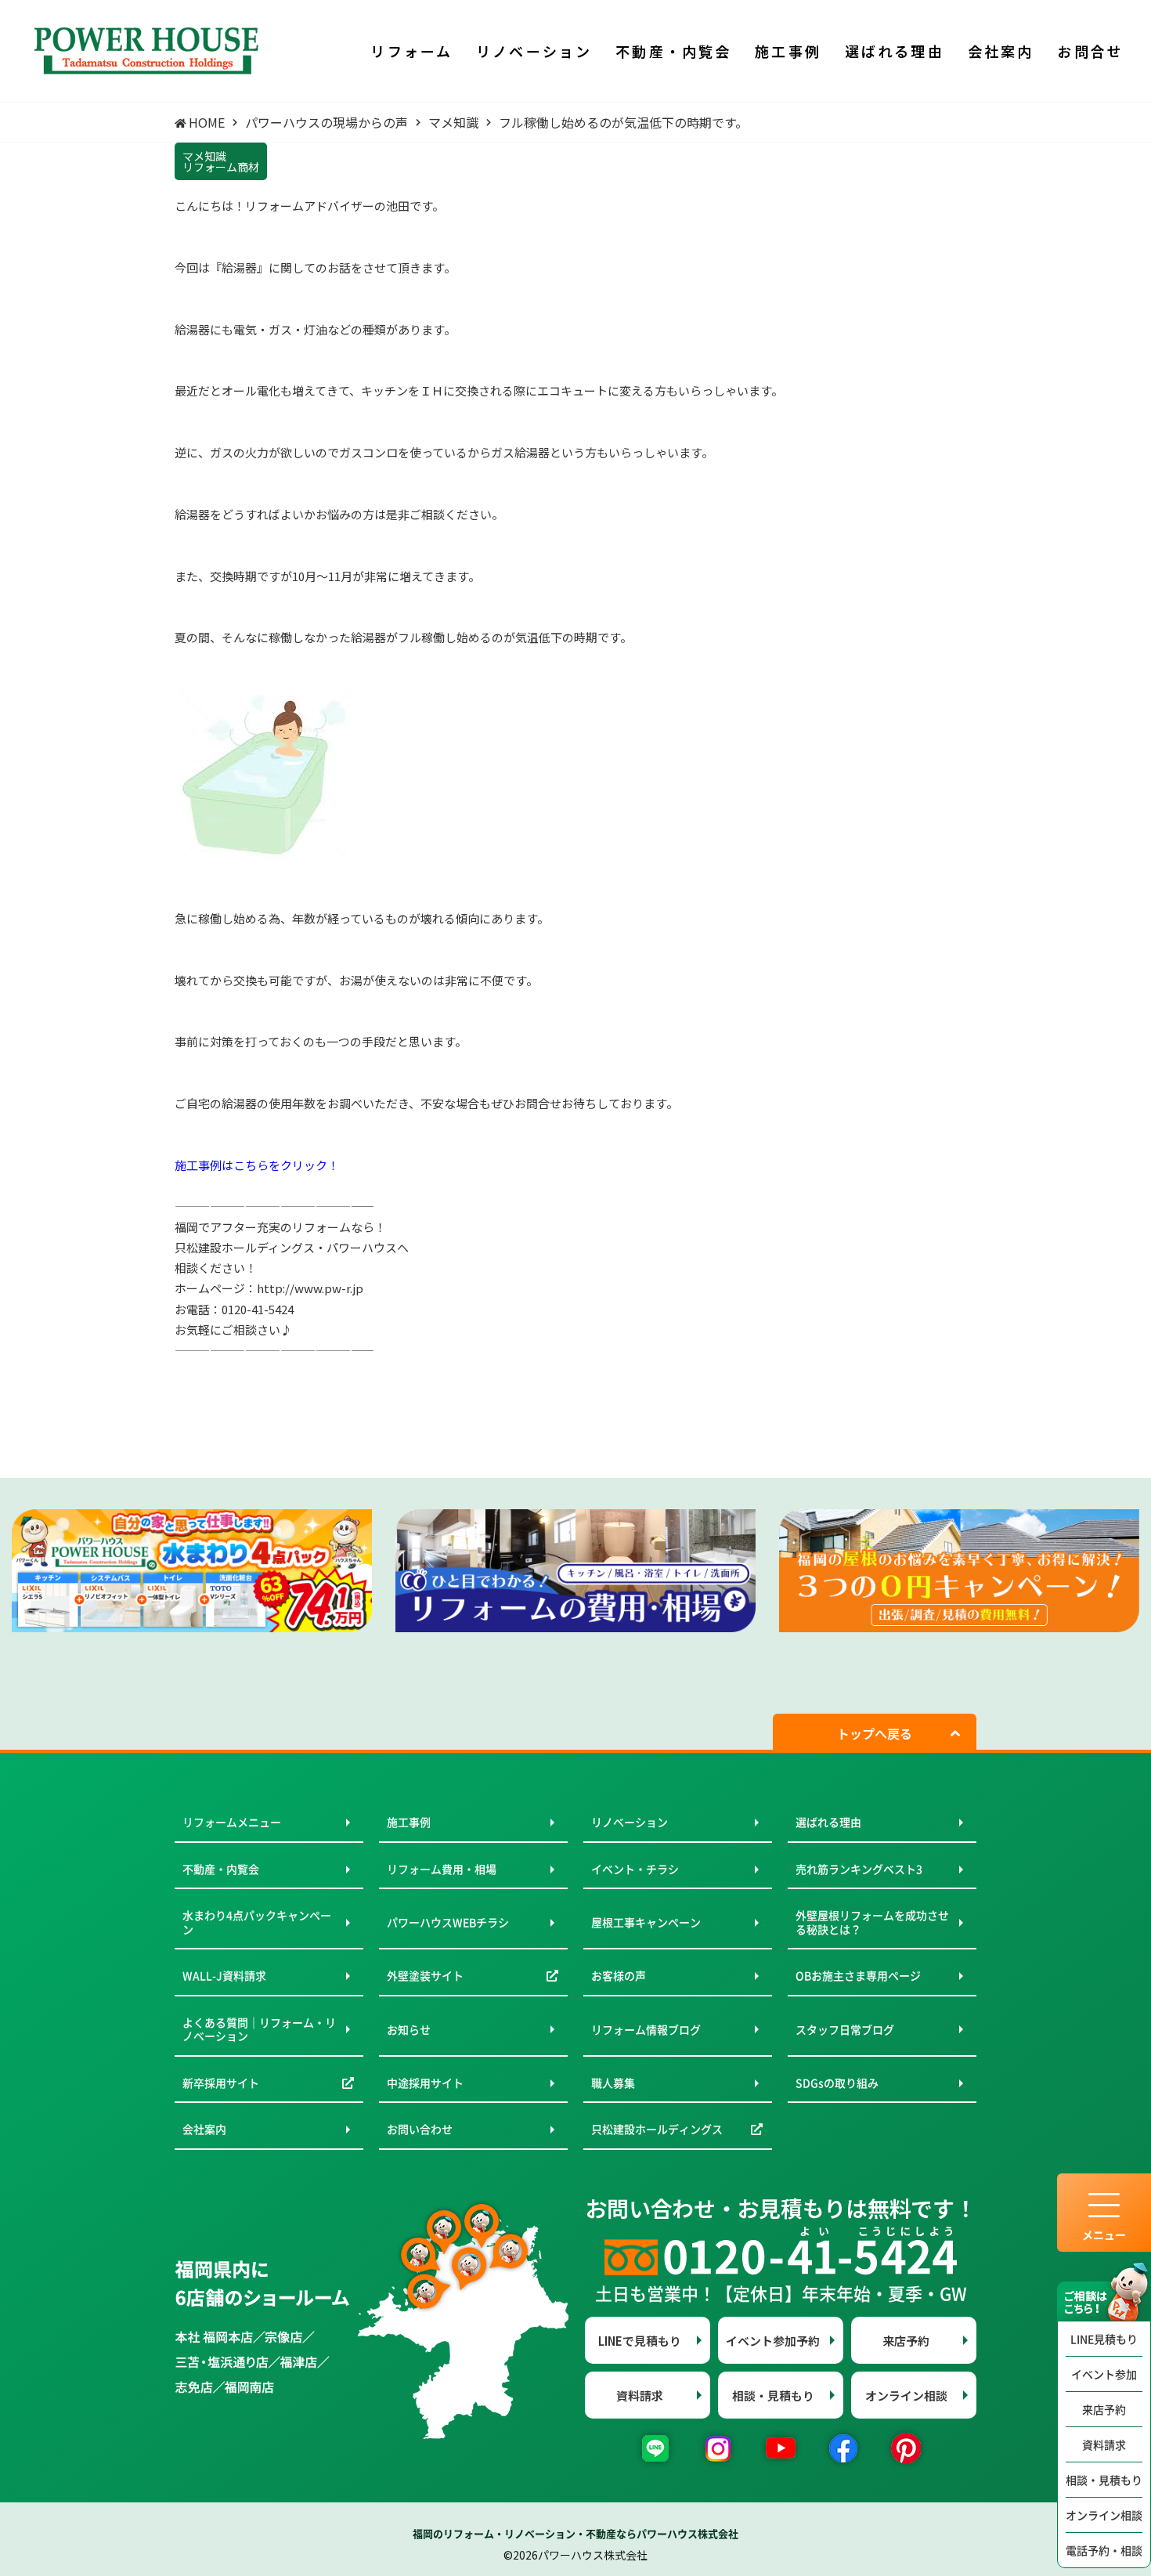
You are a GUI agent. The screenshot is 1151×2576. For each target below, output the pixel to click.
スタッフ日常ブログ (845, 2029)
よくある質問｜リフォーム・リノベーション (259, 2029)
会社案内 (204, 2129)
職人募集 (613, 2083)
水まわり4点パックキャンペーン (257, 1922)
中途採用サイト (425, 2083)
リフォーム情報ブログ (646, 2029)
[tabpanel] (192, 1571)
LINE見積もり (1104, 2339)
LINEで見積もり (640, 2341)
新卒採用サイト (221, 2083)
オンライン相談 (1104, 2515)
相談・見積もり (1104, 2480)
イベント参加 (1104, 2374)
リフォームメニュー (232, 1822)
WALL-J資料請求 (224, 1975)
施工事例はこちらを (227, 1165)
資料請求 (1104, 2444)
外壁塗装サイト (425, 1975)
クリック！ (310, 1165)
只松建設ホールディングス (657, 2129)
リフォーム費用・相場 (442, 1869)
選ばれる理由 (828, 1822)
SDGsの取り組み (837, 2083)
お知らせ (409, 2029)
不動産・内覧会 (221, 1869)
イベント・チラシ (635, 1869)
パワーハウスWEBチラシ (448, 1922)
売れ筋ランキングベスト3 (859, 1869)
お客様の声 (619, 1975)
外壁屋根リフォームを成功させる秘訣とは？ (872, 1922)
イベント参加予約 (773, 2341)
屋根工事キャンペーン (646, 1922)
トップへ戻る (875, 1733)
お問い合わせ (420, 2129)
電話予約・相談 (1104, 2550)
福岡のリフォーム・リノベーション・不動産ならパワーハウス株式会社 (575, 2533)
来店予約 (1104, 2409)
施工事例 (409, 1822)
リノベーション (630, 1822)
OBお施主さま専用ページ (858, 1975)
